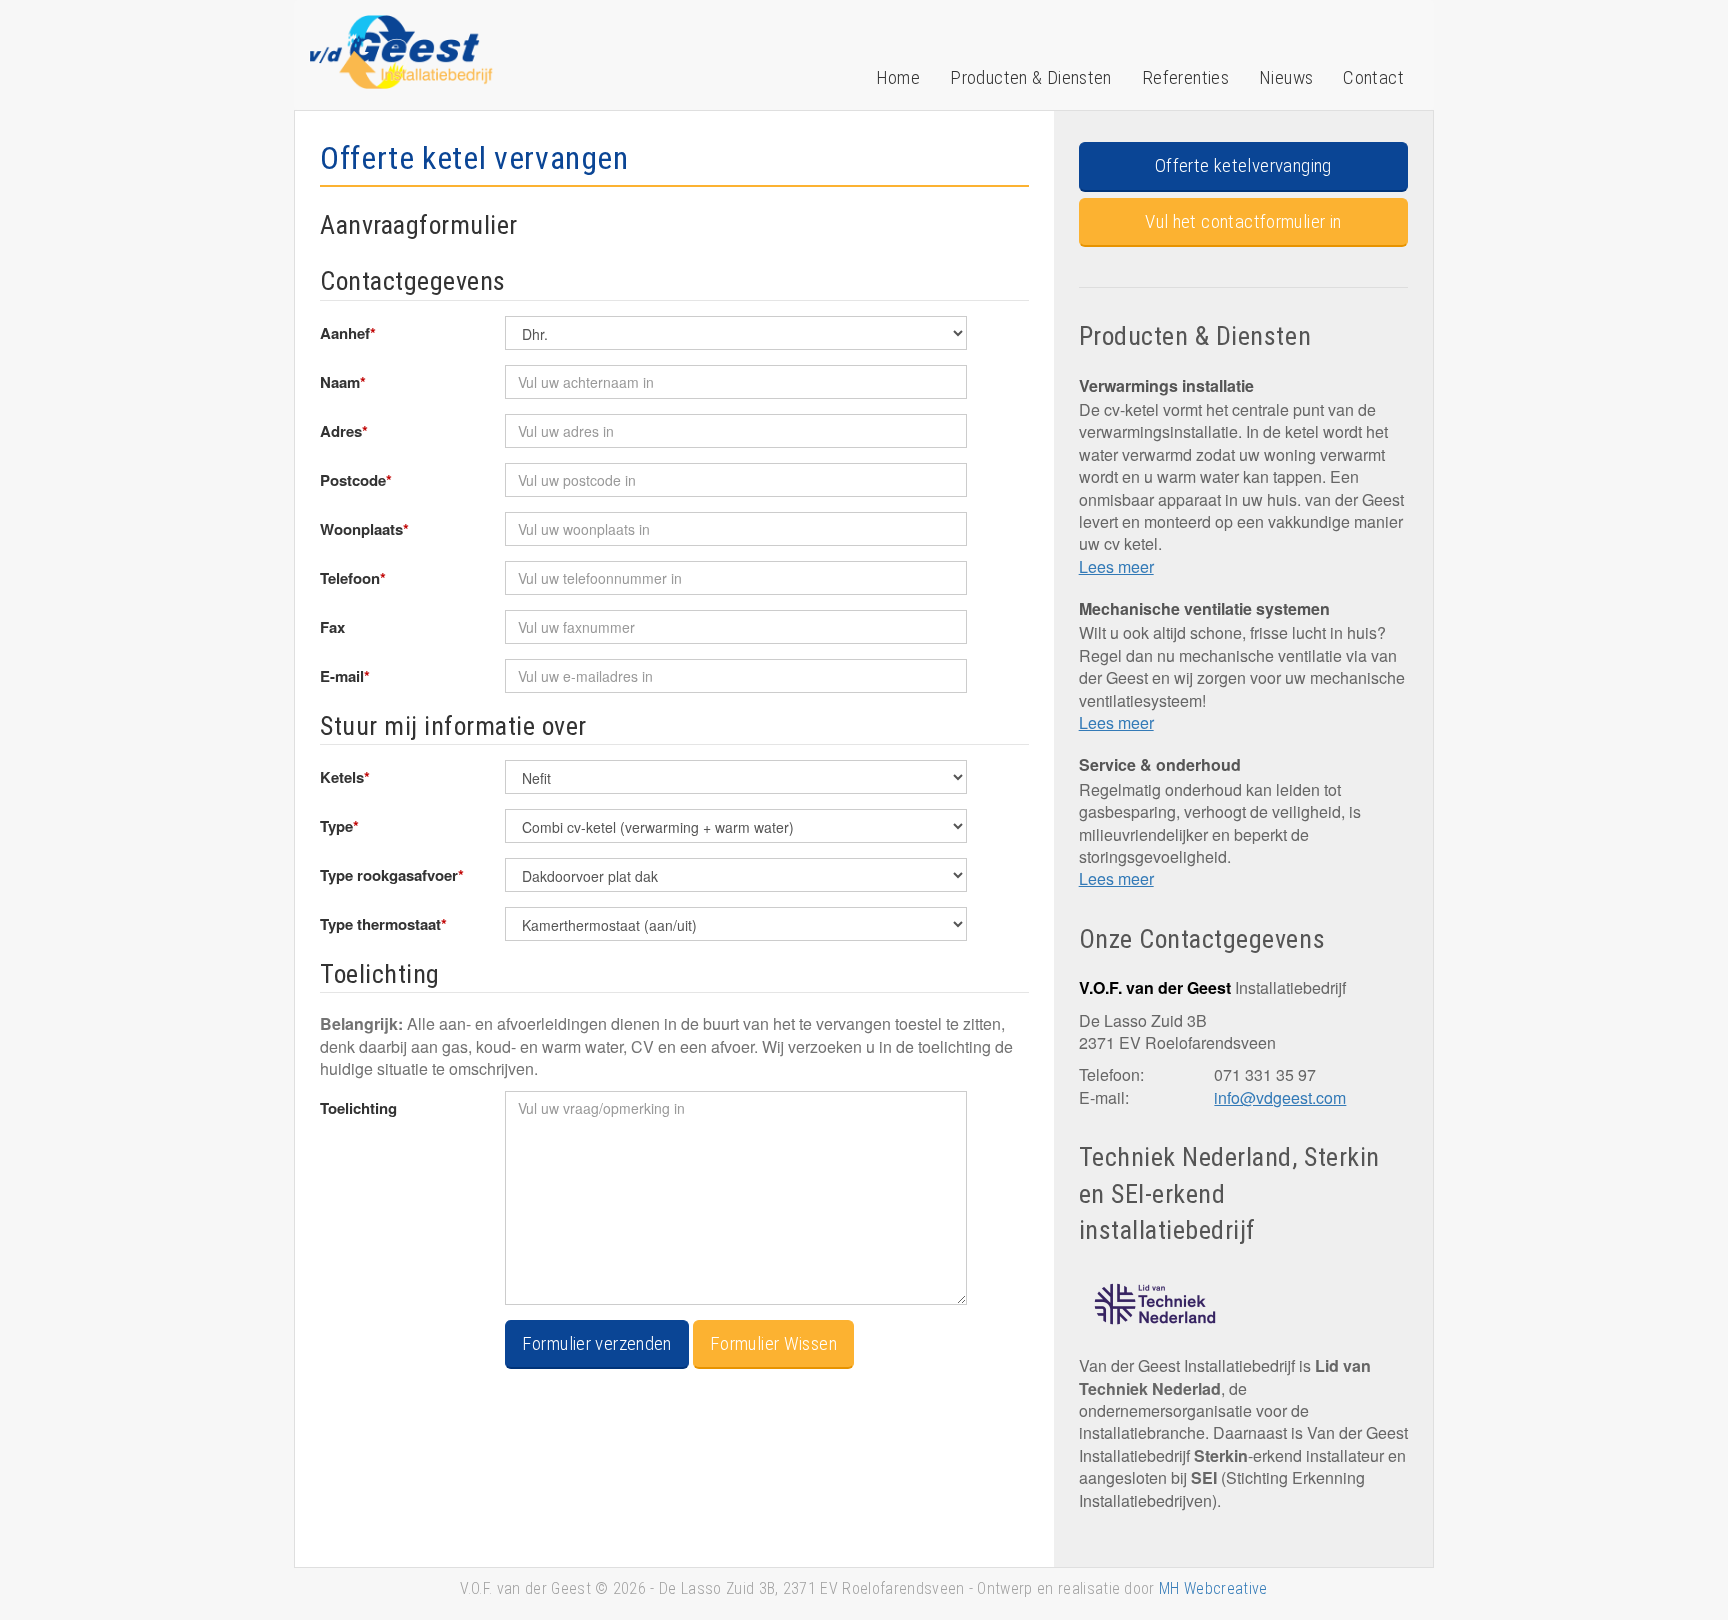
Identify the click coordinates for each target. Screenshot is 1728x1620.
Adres (344, 431)
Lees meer (1116, 566)
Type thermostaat (383, 924)
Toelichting (358, 1108)
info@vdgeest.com (1280, 1097)
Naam (343, 382)
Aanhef (348, 333)
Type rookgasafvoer (392, 875)
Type (339, 826)
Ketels (345, 777)
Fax (332, 627)
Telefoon (353, 578)
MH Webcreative (1213, 1588)
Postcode (356, 480)
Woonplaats (364, 529)
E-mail (345, 676)
